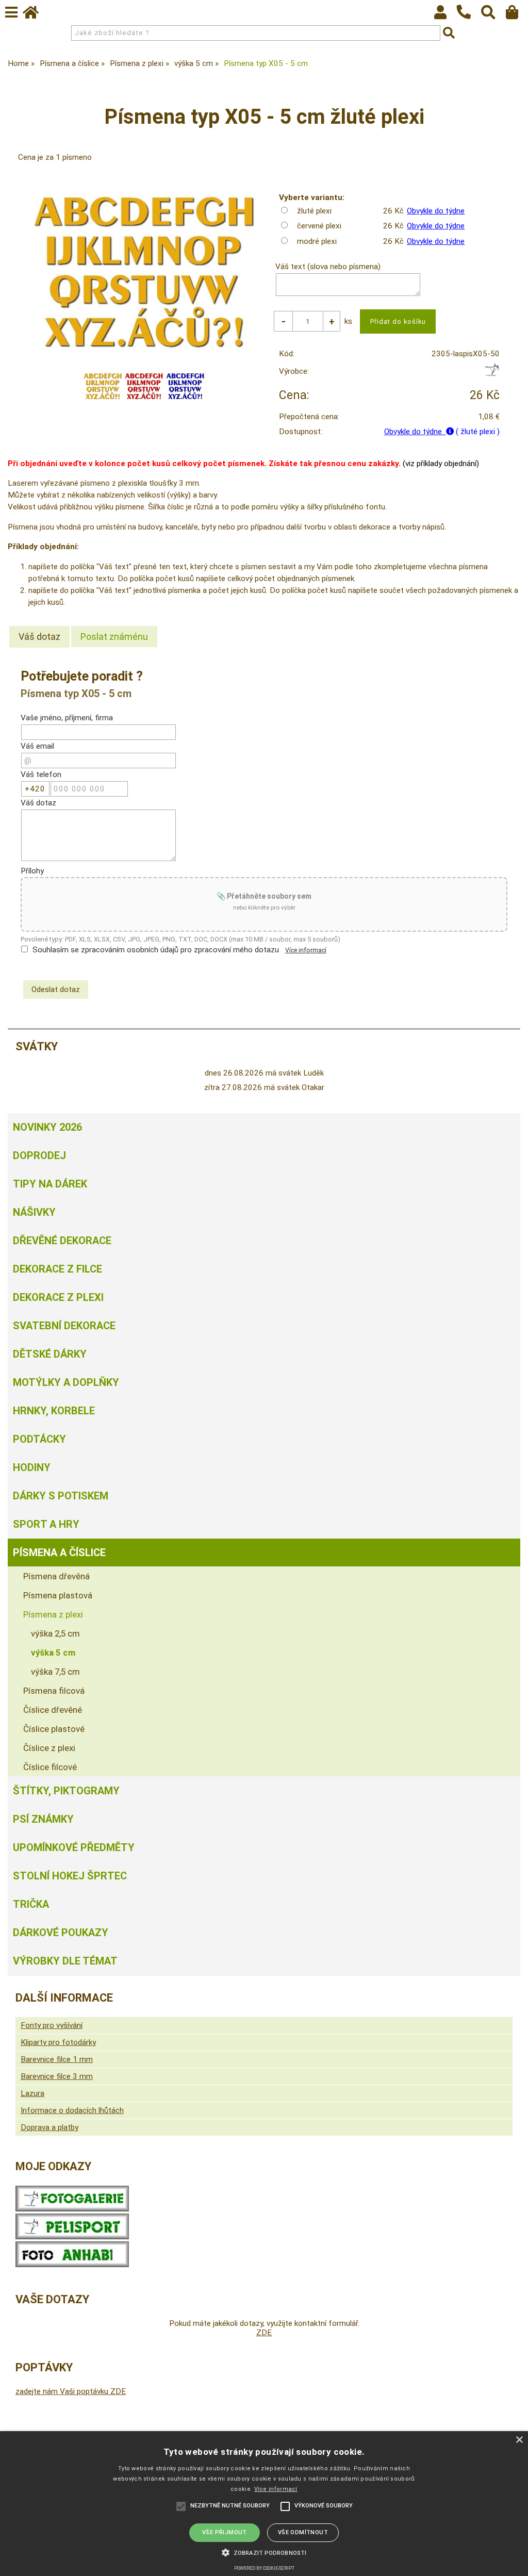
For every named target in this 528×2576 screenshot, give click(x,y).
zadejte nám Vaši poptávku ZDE (71, 2391)
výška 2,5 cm (55, 1633)
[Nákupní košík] (517, 15)
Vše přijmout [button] (225, 2532)
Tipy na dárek (50, 1184)
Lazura (32, 2093)
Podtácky (39, 1439)
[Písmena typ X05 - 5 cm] (144, 272)
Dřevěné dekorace (62, 1241)
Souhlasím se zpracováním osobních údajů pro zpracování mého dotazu (156, 950)
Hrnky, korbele (54, 1411)
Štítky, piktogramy (66, 1791)
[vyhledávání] (493, 15)
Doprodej (39, 1155)
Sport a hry (46, 1524)
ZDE (264, 2333)
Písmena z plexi (53, 1614)
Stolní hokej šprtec (70, 1876)
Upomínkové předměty (74, 1847)
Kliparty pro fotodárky (58, 2042)
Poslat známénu (114, 637)
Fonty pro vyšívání (52, 2025)
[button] (264, 2552)
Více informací (306, 950)
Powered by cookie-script (264, 2568)
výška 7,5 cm (55, 1672)
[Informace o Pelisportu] (72, 2237)
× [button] (519, 2440)
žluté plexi (314, 211)
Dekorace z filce (57, 1269)
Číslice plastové (54, 1729)
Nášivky (34, 1212)
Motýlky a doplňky (66, 1382)
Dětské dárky (50, 1354)
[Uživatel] (445, 15)
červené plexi (319, 226)
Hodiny (32, 1467)
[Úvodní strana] (36, 15)
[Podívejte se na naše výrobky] (72, 2209)
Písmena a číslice (59, 1553)
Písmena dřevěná (56, 1576)
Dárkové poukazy (61, 1933)
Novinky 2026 (47, 1127)
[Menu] (11, 12)
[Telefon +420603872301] (469, 20)
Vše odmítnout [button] (303, 2532)
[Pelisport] (492, 374)
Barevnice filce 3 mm (57, 2076)
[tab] (39, 637)
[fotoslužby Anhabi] (72, 2265)
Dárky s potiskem (61, 1496)
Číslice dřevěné (53, 1710)
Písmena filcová (54, 1691)
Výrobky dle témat (65, 1961)
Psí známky (43, 1819)
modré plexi (317, 241)
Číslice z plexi (49, 1748)
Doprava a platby (49, 2127)
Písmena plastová (58, 1595)
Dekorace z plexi (58, 1297)
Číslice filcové (50, 1767)
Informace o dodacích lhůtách (72, 2110)
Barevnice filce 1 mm (57, 2059)
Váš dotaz (39, 637)
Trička (31, 1904)
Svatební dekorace (64, 1326)
